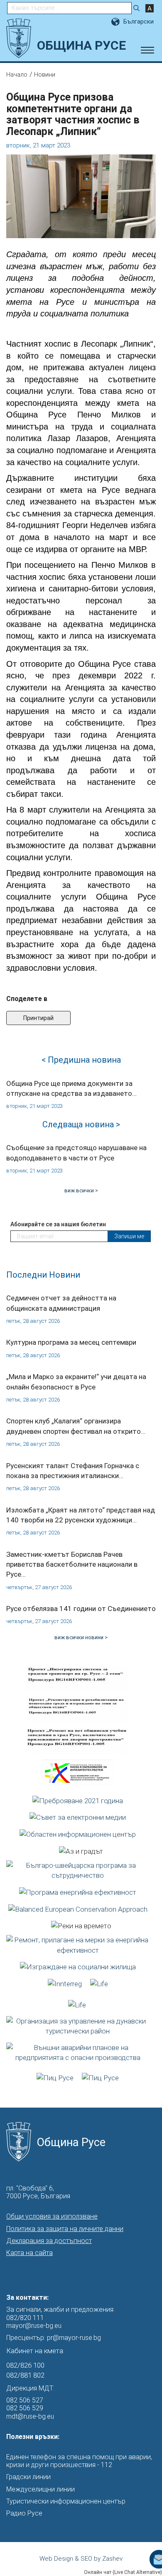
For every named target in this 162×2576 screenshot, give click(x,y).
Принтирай (38, 1018)
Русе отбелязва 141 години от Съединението (81, 1609)
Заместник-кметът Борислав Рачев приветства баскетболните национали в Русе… (72, 1564)
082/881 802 (25, 2375)
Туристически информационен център (66, 2501)
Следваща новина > (81, 1124)
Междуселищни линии (40, 2489)
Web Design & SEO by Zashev (81, 2559)
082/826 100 (25, 2365)
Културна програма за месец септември (71, 1342)
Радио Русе (24, 2513)
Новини (45, 75)
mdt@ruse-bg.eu (30, 2416)
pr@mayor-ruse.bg (74, 2338)
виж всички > (81, 1190)
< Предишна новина (81, 1060)
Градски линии (28, 2477)
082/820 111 (25, 2318)
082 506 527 (25, 2400)
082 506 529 (25, 2408)
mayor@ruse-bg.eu (34, 2326)
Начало (17, 75)
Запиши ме (129, 1236)
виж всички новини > (81, 1637)
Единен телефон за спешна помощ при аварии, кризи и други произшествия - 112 (79, 2461)
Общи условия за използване (52, 2216)
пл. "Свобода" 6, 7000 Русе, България (38, 2192)
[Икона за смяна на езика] (116, 22)
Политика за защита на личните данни (65, 2229)
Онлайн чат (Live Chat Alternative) (123, 2572)
